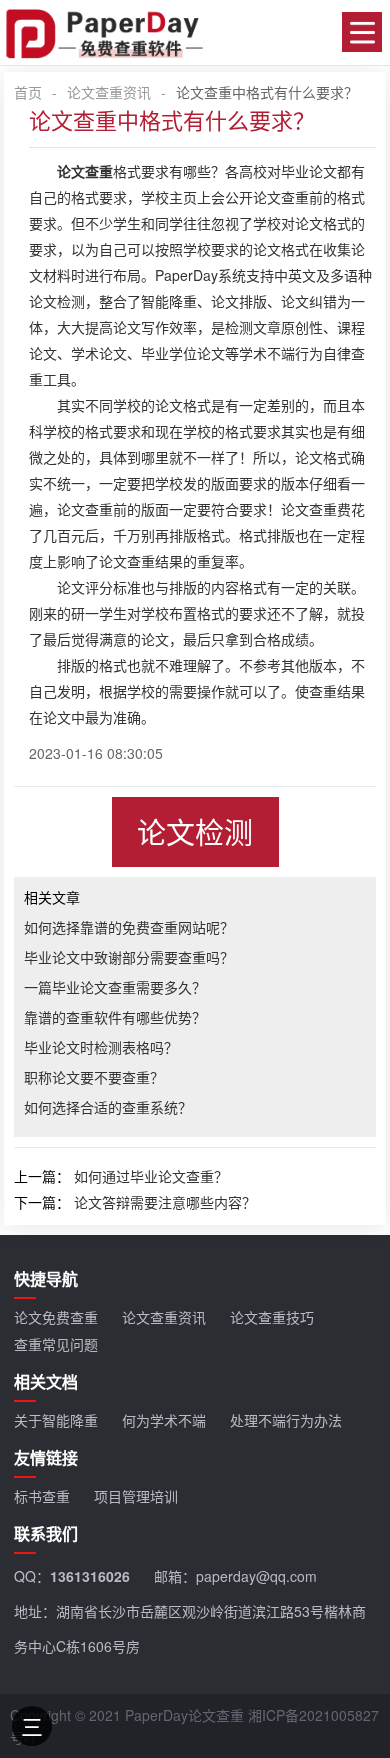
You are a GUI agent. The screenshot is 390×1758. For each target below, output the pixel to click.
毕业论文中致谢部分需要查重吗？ (129, 957)
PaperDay (186, 275)
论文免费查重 (56, 1317)
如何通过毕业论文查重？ (151, 1176)
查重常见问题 (56, 1344)
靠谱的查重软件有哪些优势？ (115, 1017)
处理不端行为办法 (286, 1420)
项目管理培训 (136, 1496)
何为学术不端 (164, 1420)
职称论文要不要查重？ (94, 1077)
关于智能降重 (56, 1420)
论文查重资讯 (109, 92)
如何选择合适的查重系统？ (108, 1107)
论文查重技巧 (272, 1317)
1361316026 (90, 1576)
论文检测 (195, 831)
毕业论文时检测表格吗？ (101, 1047)
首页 (28, 92)
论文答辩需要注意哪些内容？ (165, 1202)
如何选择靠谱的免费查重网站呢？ (129, 927)
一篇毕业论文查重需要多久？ (115, 987)
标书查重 (42, 1496)
